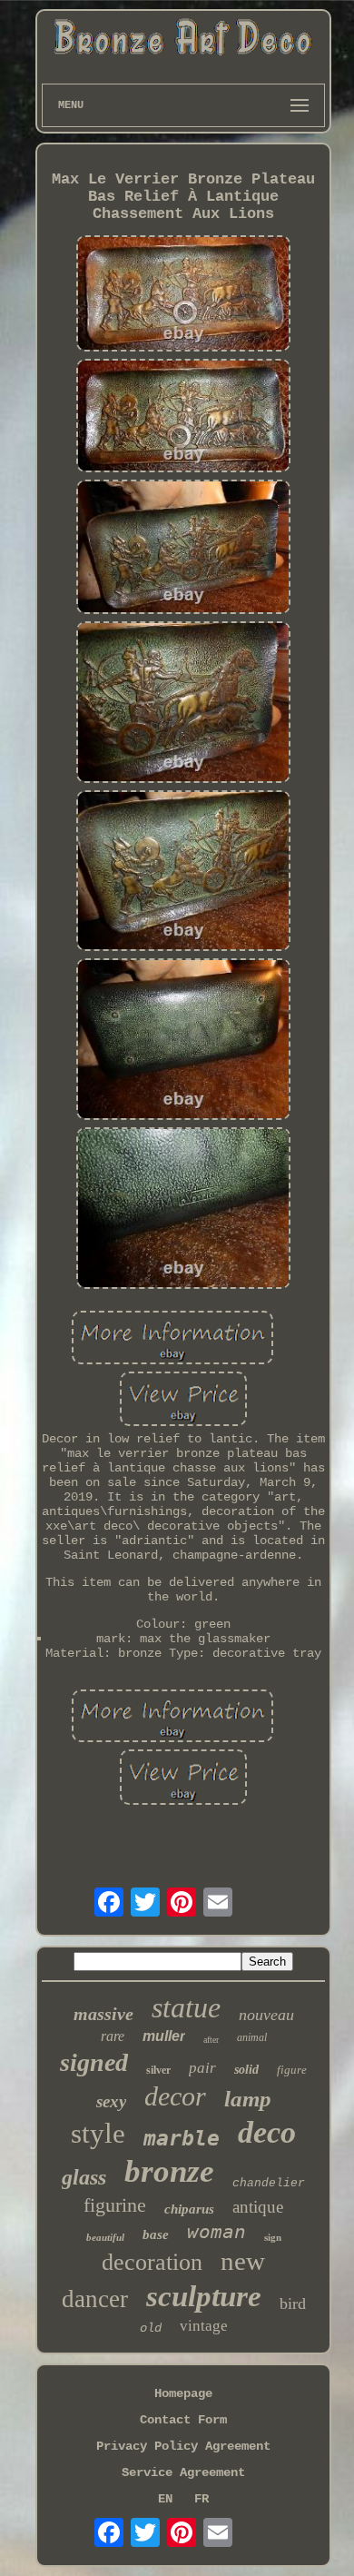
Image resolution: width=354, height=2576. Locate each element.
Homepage (183, 2393)
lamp (248, 2099)
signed (94, 2062)
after (211, 2040)
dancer (95, 2299)
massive (103, 2014)
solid (246, 2070)
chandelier (269, 2183)
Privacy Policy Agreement (183, 2446)
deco (267, 2132)
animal (252, 2037)
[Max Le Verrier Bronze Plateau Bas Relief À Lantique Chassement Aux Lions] (183, 295)
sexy (111, 2101)
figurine (115, 2205)
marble (182, 2138)
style (98, 2133)
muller (164, 2036)
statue (186, 2007)
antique (258, 2207)
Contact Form (183, 2420)
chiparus (189, 2209)
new (243, 2261)
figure (292, 2070)
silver (158, 2070)
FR (202, 2499)
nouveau (266, 2015)
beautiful (105, 2237)
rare (113, 2036)
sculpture (204, 2296)
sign (273, 2237)
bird (293, 2304)
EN (165, 2499)
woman (216, 2232)
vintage (204, 2326)
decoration (152, 2262)
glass (84, 2177)
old (151, 2328)
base (156, 2234)
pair (202, 2068)
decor (175, 2096)
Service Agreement (183, 2472)
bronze (169, 2171)
